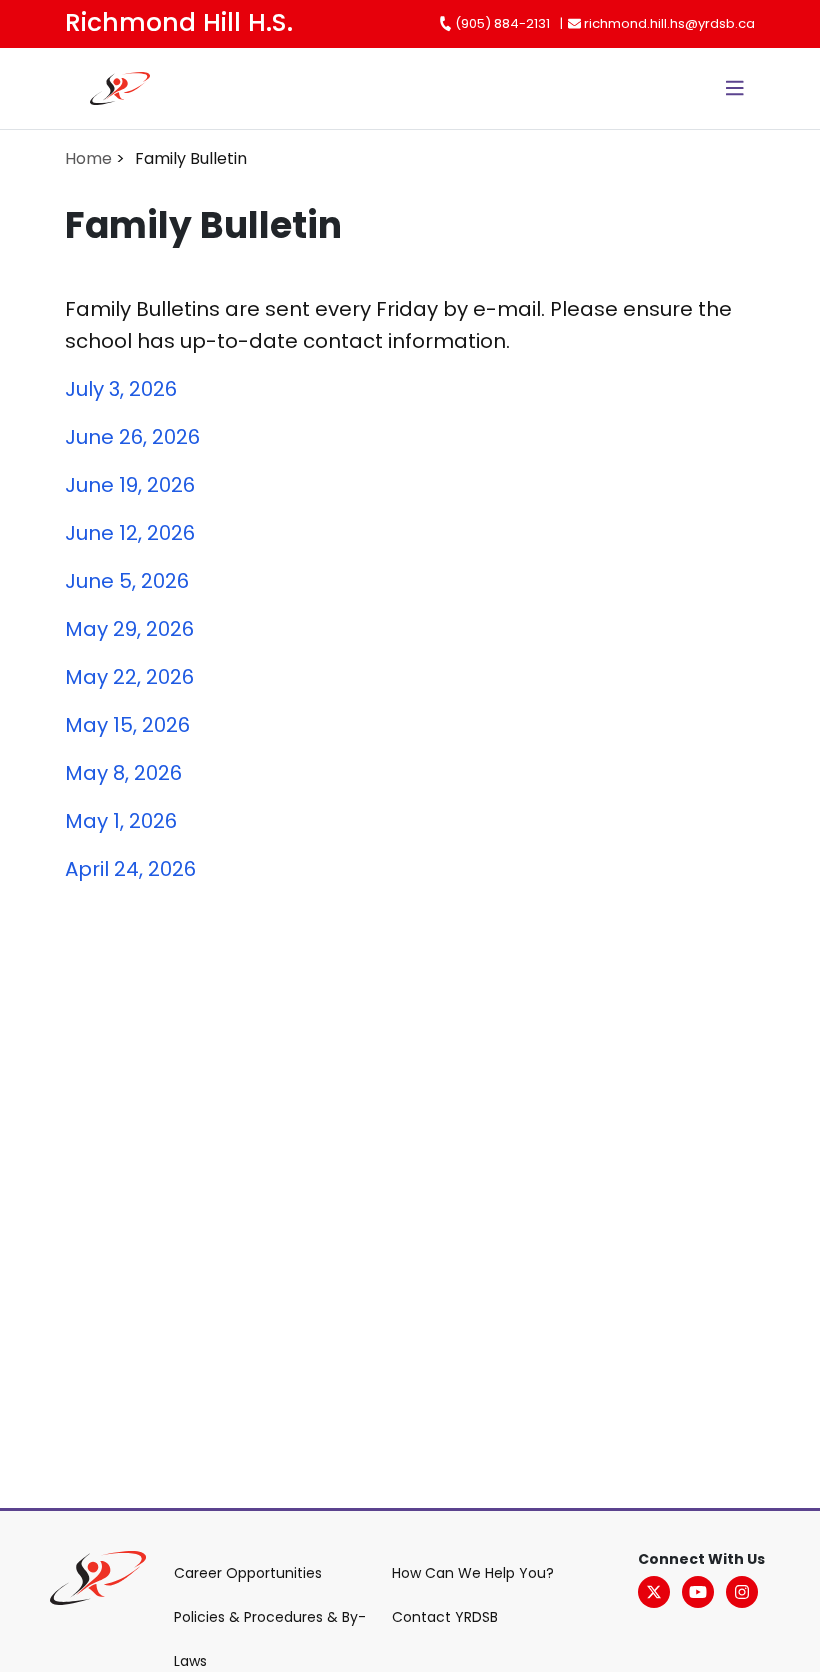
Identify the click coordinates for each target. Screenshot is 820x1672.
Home (88, 158)
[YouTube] (698, 1592)
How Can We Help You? (473, 1573)
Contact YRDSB (445, 1617)
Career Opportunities (248, 1573)
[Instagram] (742, 1592)
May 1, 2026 (121, 821)
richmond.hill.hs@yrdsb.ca (668, 23)
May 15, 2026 (127, 725)
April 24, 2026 (130, 869)
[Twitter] (654, 1592)
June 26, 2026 (132, 437)
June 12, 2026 (130, 533)
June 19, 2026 (130, 485)
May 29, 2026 (129, 629)
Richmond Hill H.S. (179, 22)
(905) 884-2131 (501, 23)
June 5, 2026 (127, 581)
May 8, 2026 (123, 773)
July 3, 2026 (121, 389)
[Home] (91, 88)
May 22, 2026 (129, 677)
